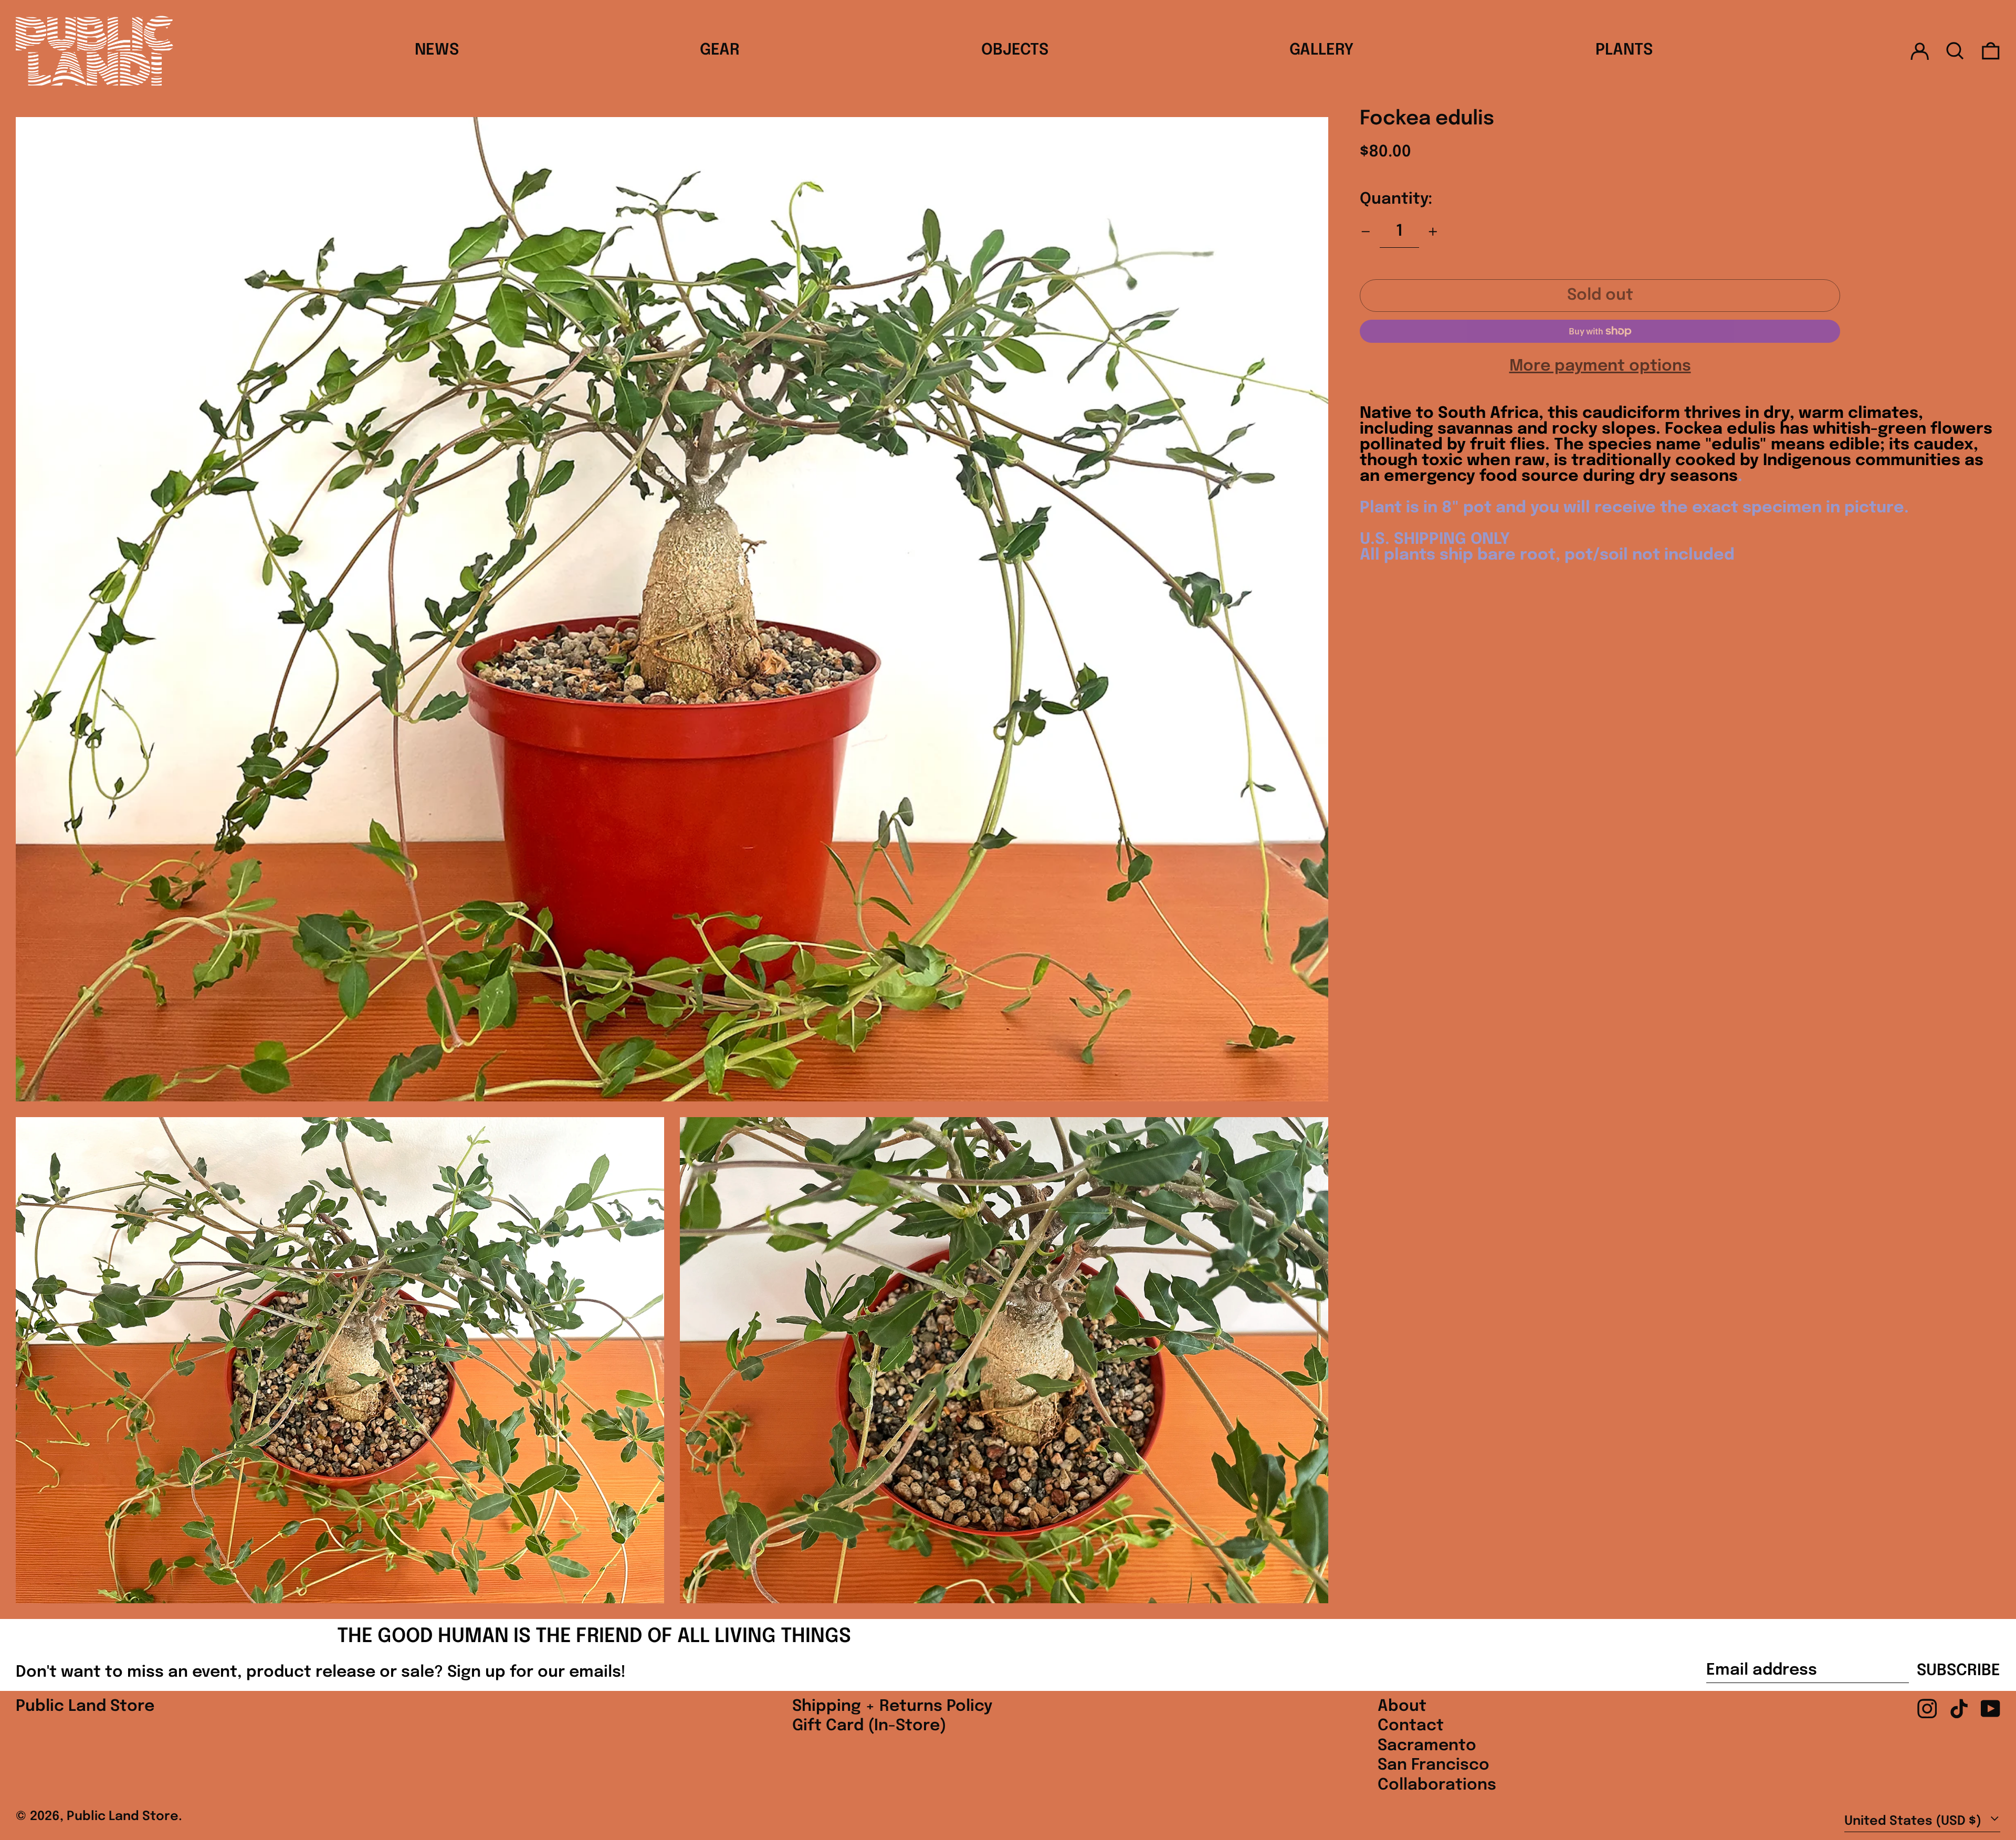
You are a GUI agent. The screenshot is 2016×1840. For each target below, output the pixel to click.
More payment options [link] (1600, 366)
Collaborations (1437, 1785)
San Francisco (1434, 1765)
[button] (1955, 51)
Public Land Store (85, 1706)
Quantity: (1396, 199)
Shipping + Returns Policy (892, 1706)
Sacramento (1427, 1746)
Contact (1411, 1726)
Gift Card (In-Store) (869, 1726)
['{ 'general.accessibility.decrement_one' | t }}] (1366, 232)
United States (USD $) (1914, 1821)
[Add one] (1433, 232)
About (1402, 1706)
